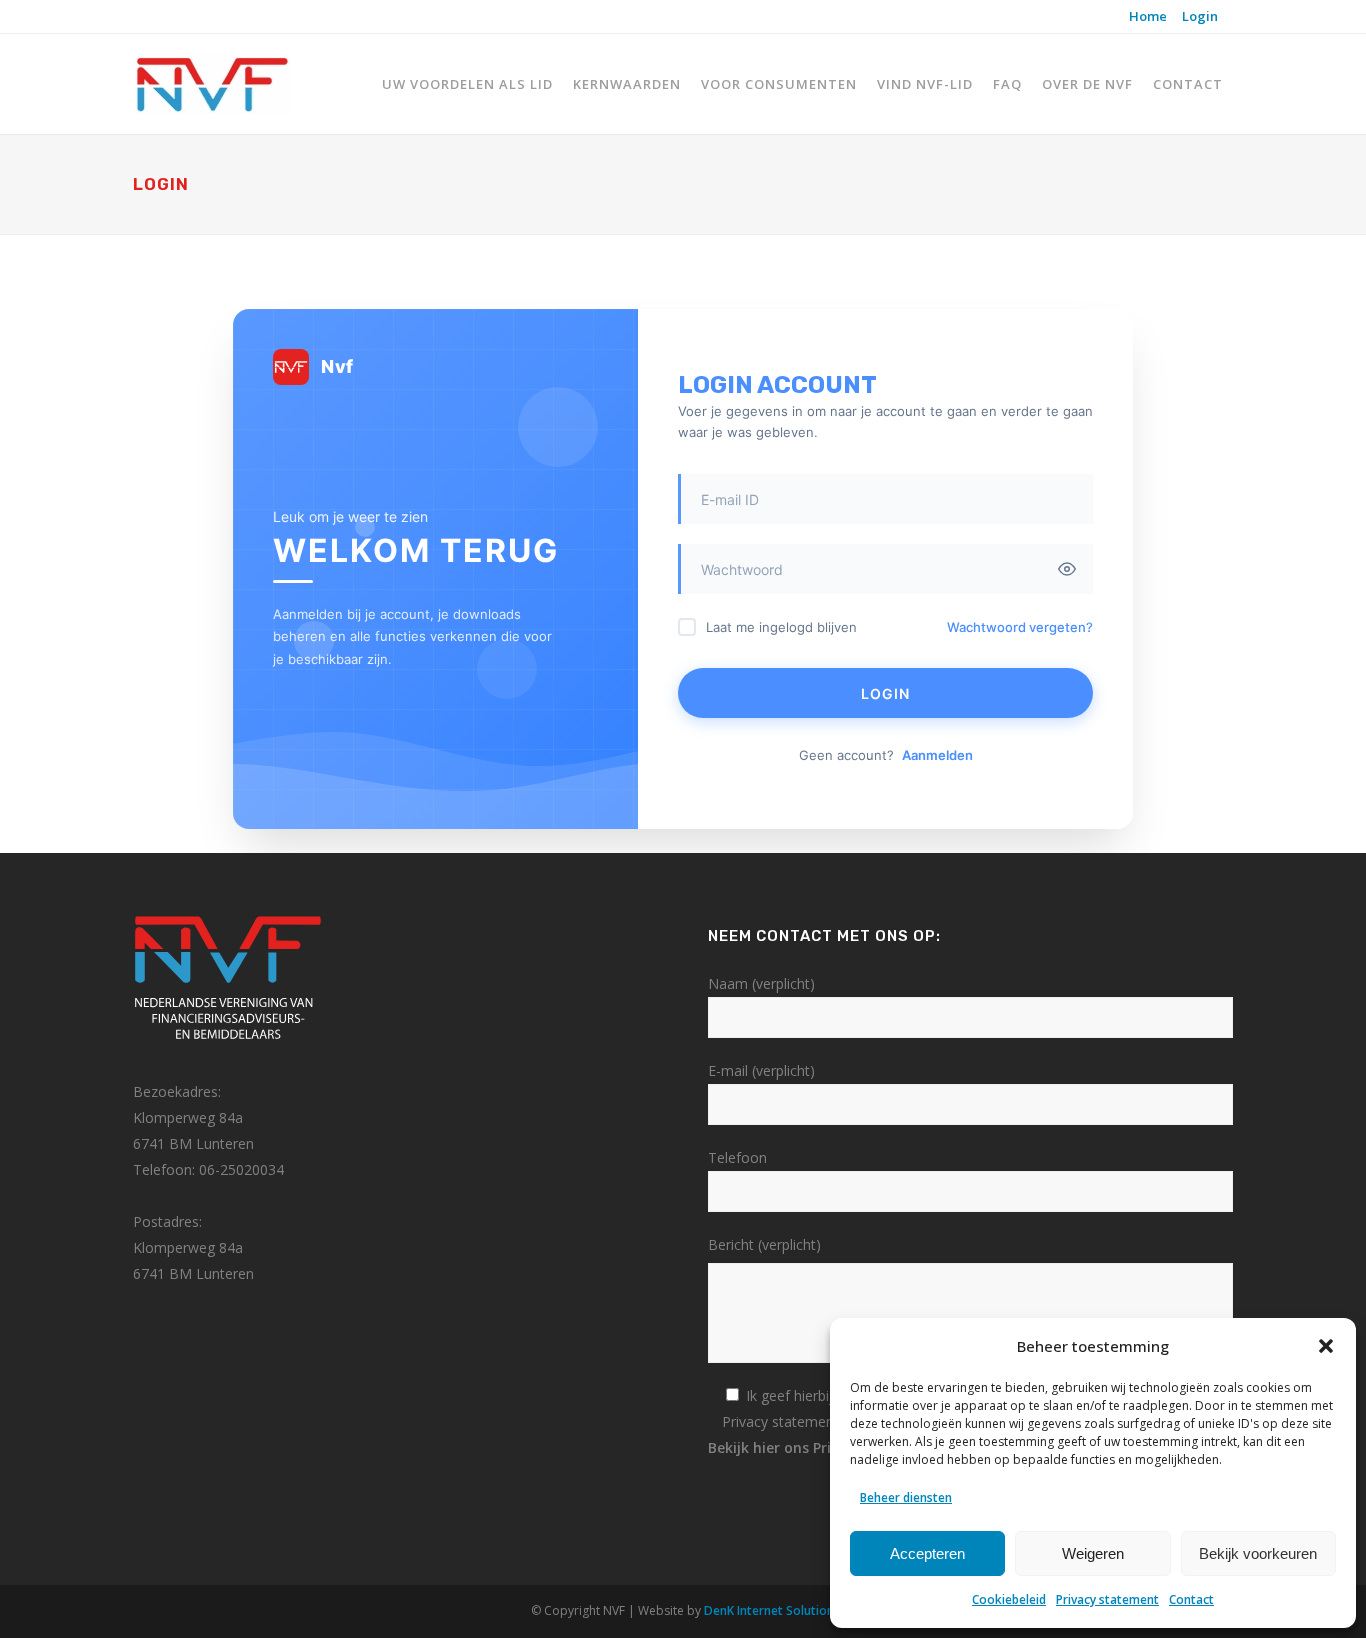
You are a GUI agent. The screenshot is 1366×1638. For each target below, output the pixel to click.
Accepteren (927, 1553)
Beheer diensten (906, 1497)
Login (1200, 16)
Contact (1191, 1599)
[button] (1326, 1346)
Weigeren (1093, 1553)
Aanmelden (937, 755)
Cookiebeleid (1009, 1599)
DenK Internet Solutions (772, 1610)
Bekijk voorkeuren (1258, 1553)
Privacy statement (1107, 1599)
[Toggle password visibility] (1067, 569)
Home (1148, 16)
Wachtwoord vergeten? (1020, 627)
